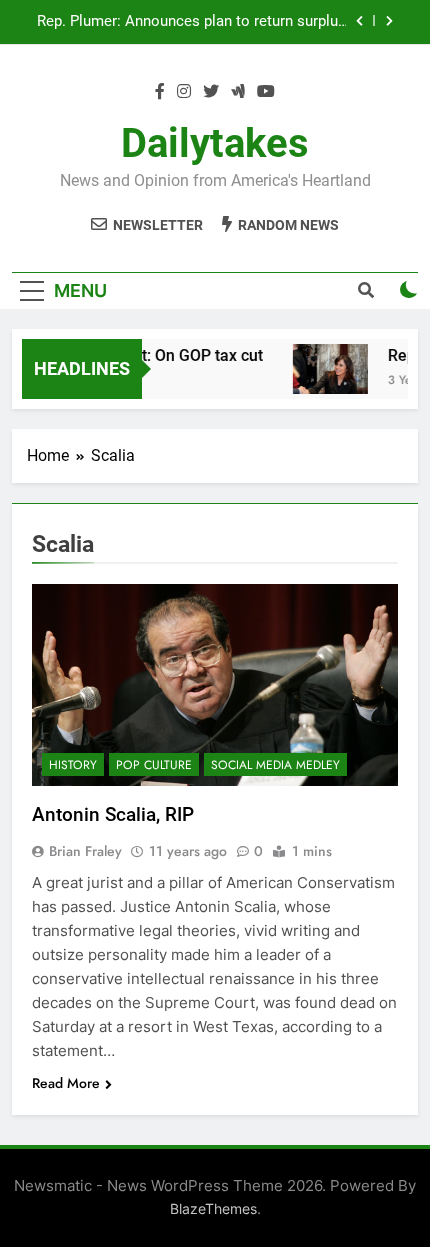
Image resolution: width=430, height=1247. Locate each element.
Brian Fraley (85, 851)
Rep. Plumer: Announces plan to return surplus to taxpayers (191, 22)
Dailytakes (215, 143)
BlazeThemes (213, 1208)
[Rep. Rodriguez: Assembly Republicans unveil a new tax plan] (326, 369)
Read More (66, 1083)
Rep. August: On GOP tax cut (157, 355)
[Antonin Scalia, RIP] (215, 685)
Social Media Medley (275, 765)
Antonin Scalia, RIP (113, 814)
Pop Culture (154, 765)
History (73, 765)
